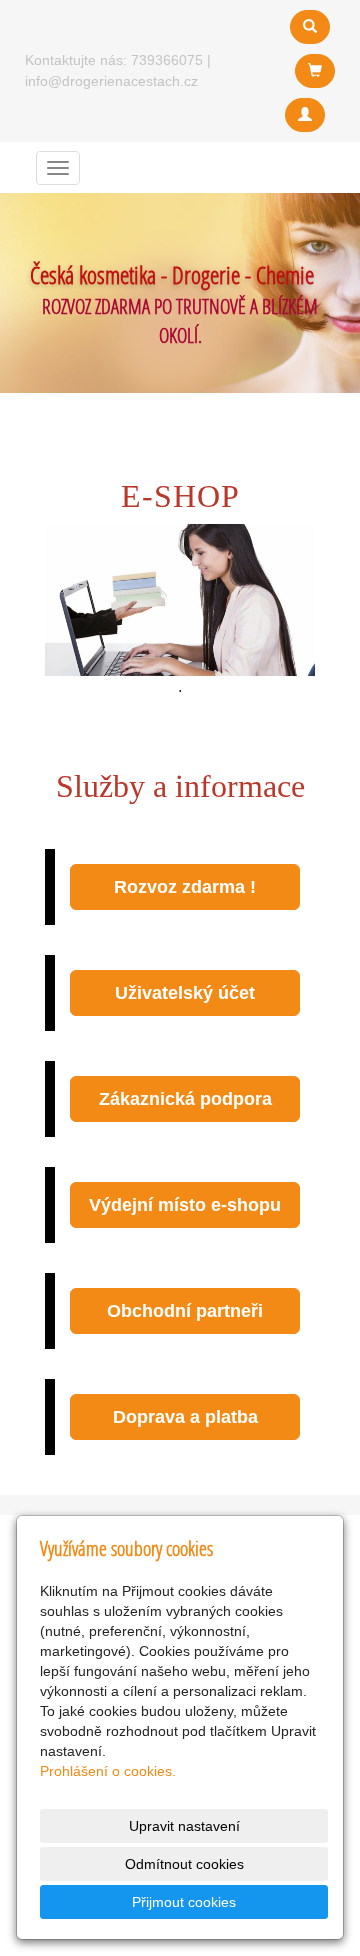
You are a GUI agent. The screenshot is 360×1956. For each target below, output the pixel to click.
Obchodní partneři (185, 1311)
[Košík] (315, 71)
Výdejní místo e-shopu (185, 1205)
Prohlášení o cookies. (108, 1771)
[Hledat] (310, 27)
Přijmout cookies (184, 1902)
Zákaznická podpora (185, 1099)
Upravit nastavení (184, 1826)
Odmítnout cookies (184, 1864)
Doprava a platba (185, 1417)
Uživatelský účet (185, 993)
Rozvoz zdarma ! (185, 887)
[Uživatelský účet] (305, 115)
